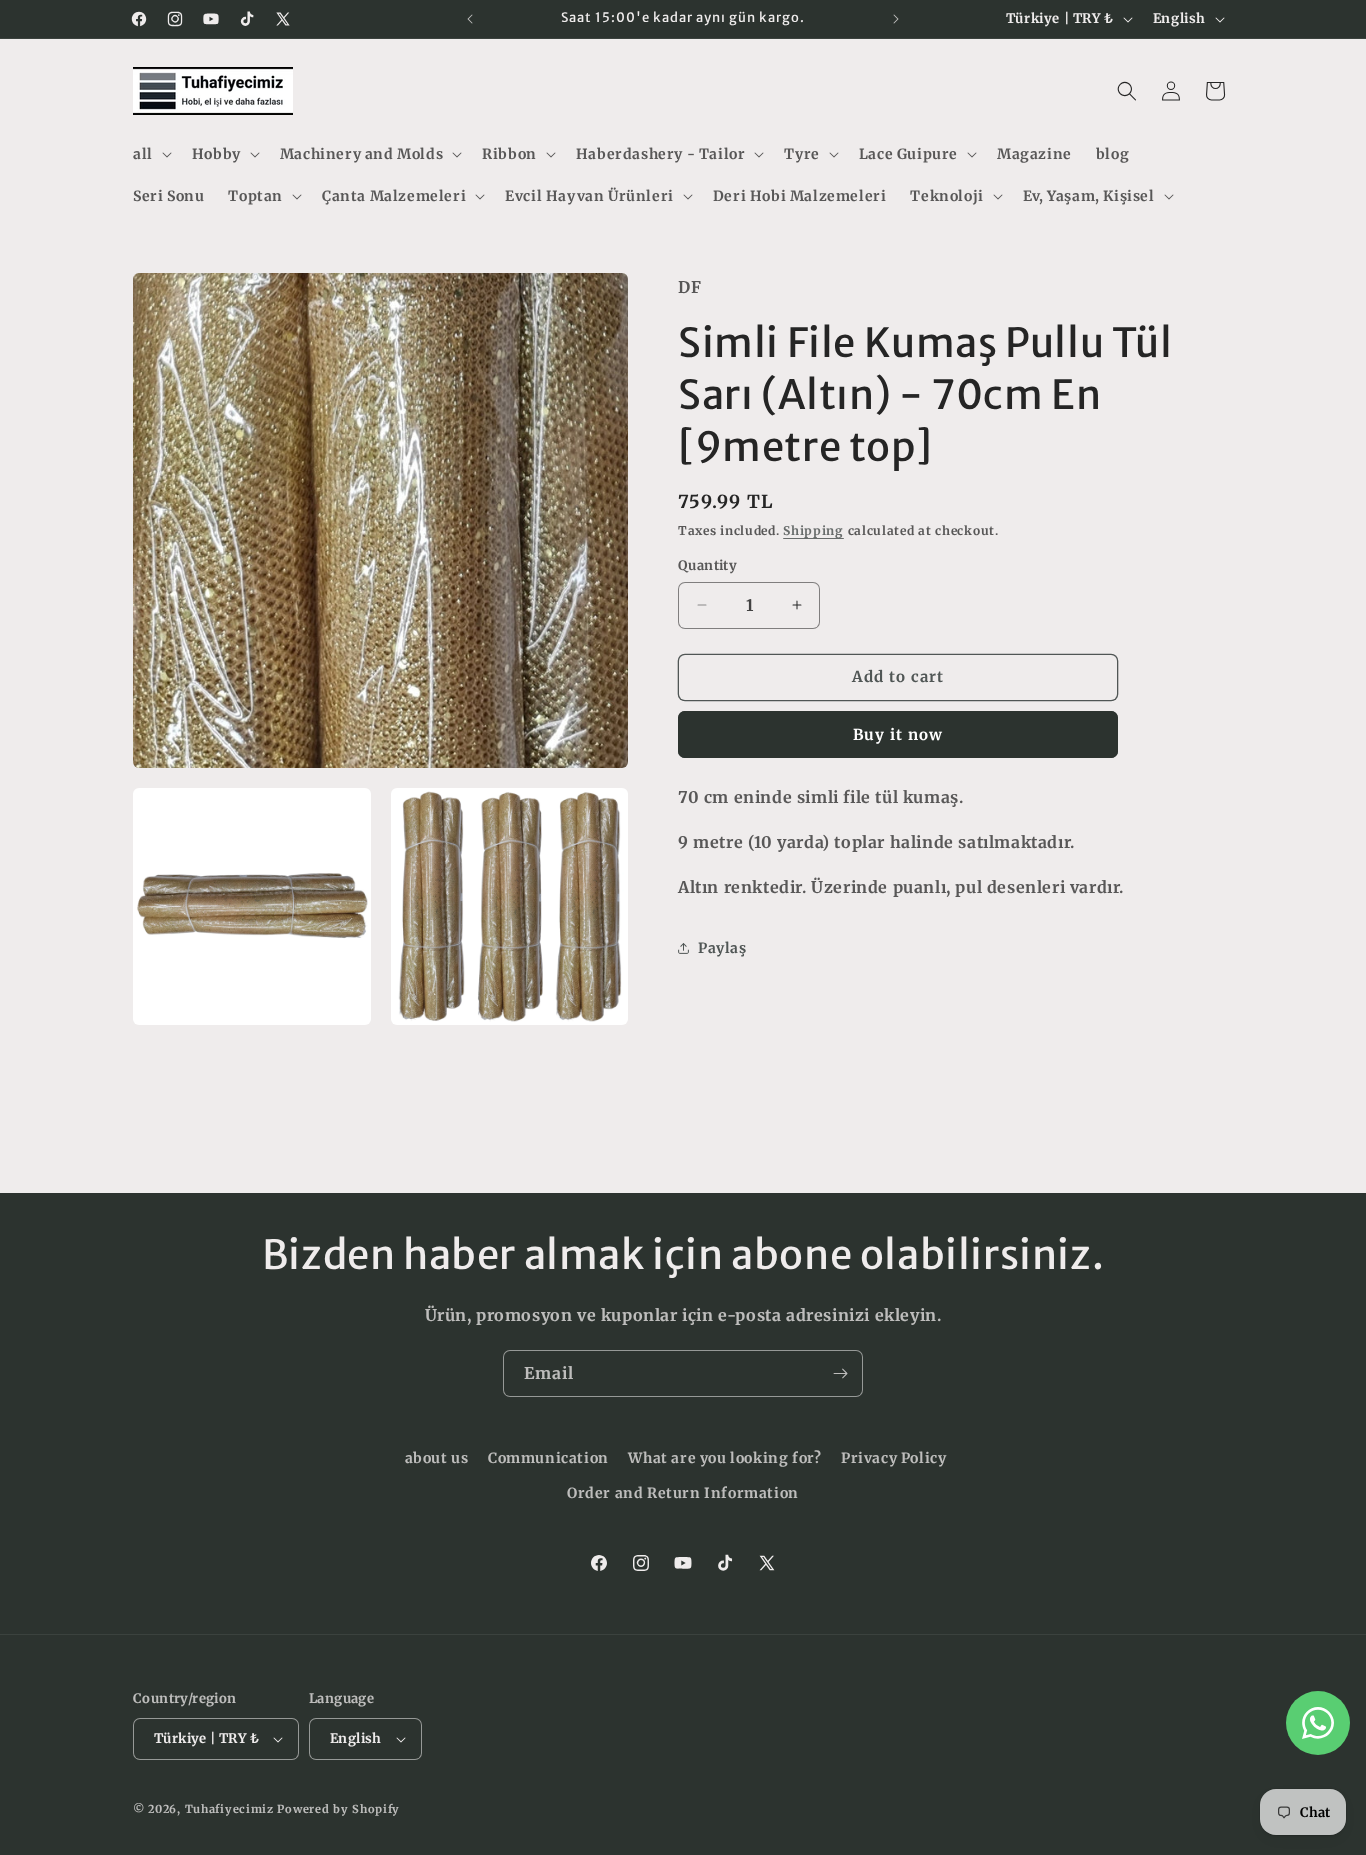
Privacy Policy (893, 1458)
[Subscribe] (840, 1373)
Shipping (813, 530)
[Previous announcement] (470, 19)
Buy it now (898, 734)
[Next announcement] (896, 19)
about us (437, 1458)
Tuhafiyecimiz (229, 1809)
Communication (548, 1458)
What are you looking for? (724, 1458)
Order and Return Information (683, 1493)
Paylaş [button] (722, 947)
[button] (150, 154)
